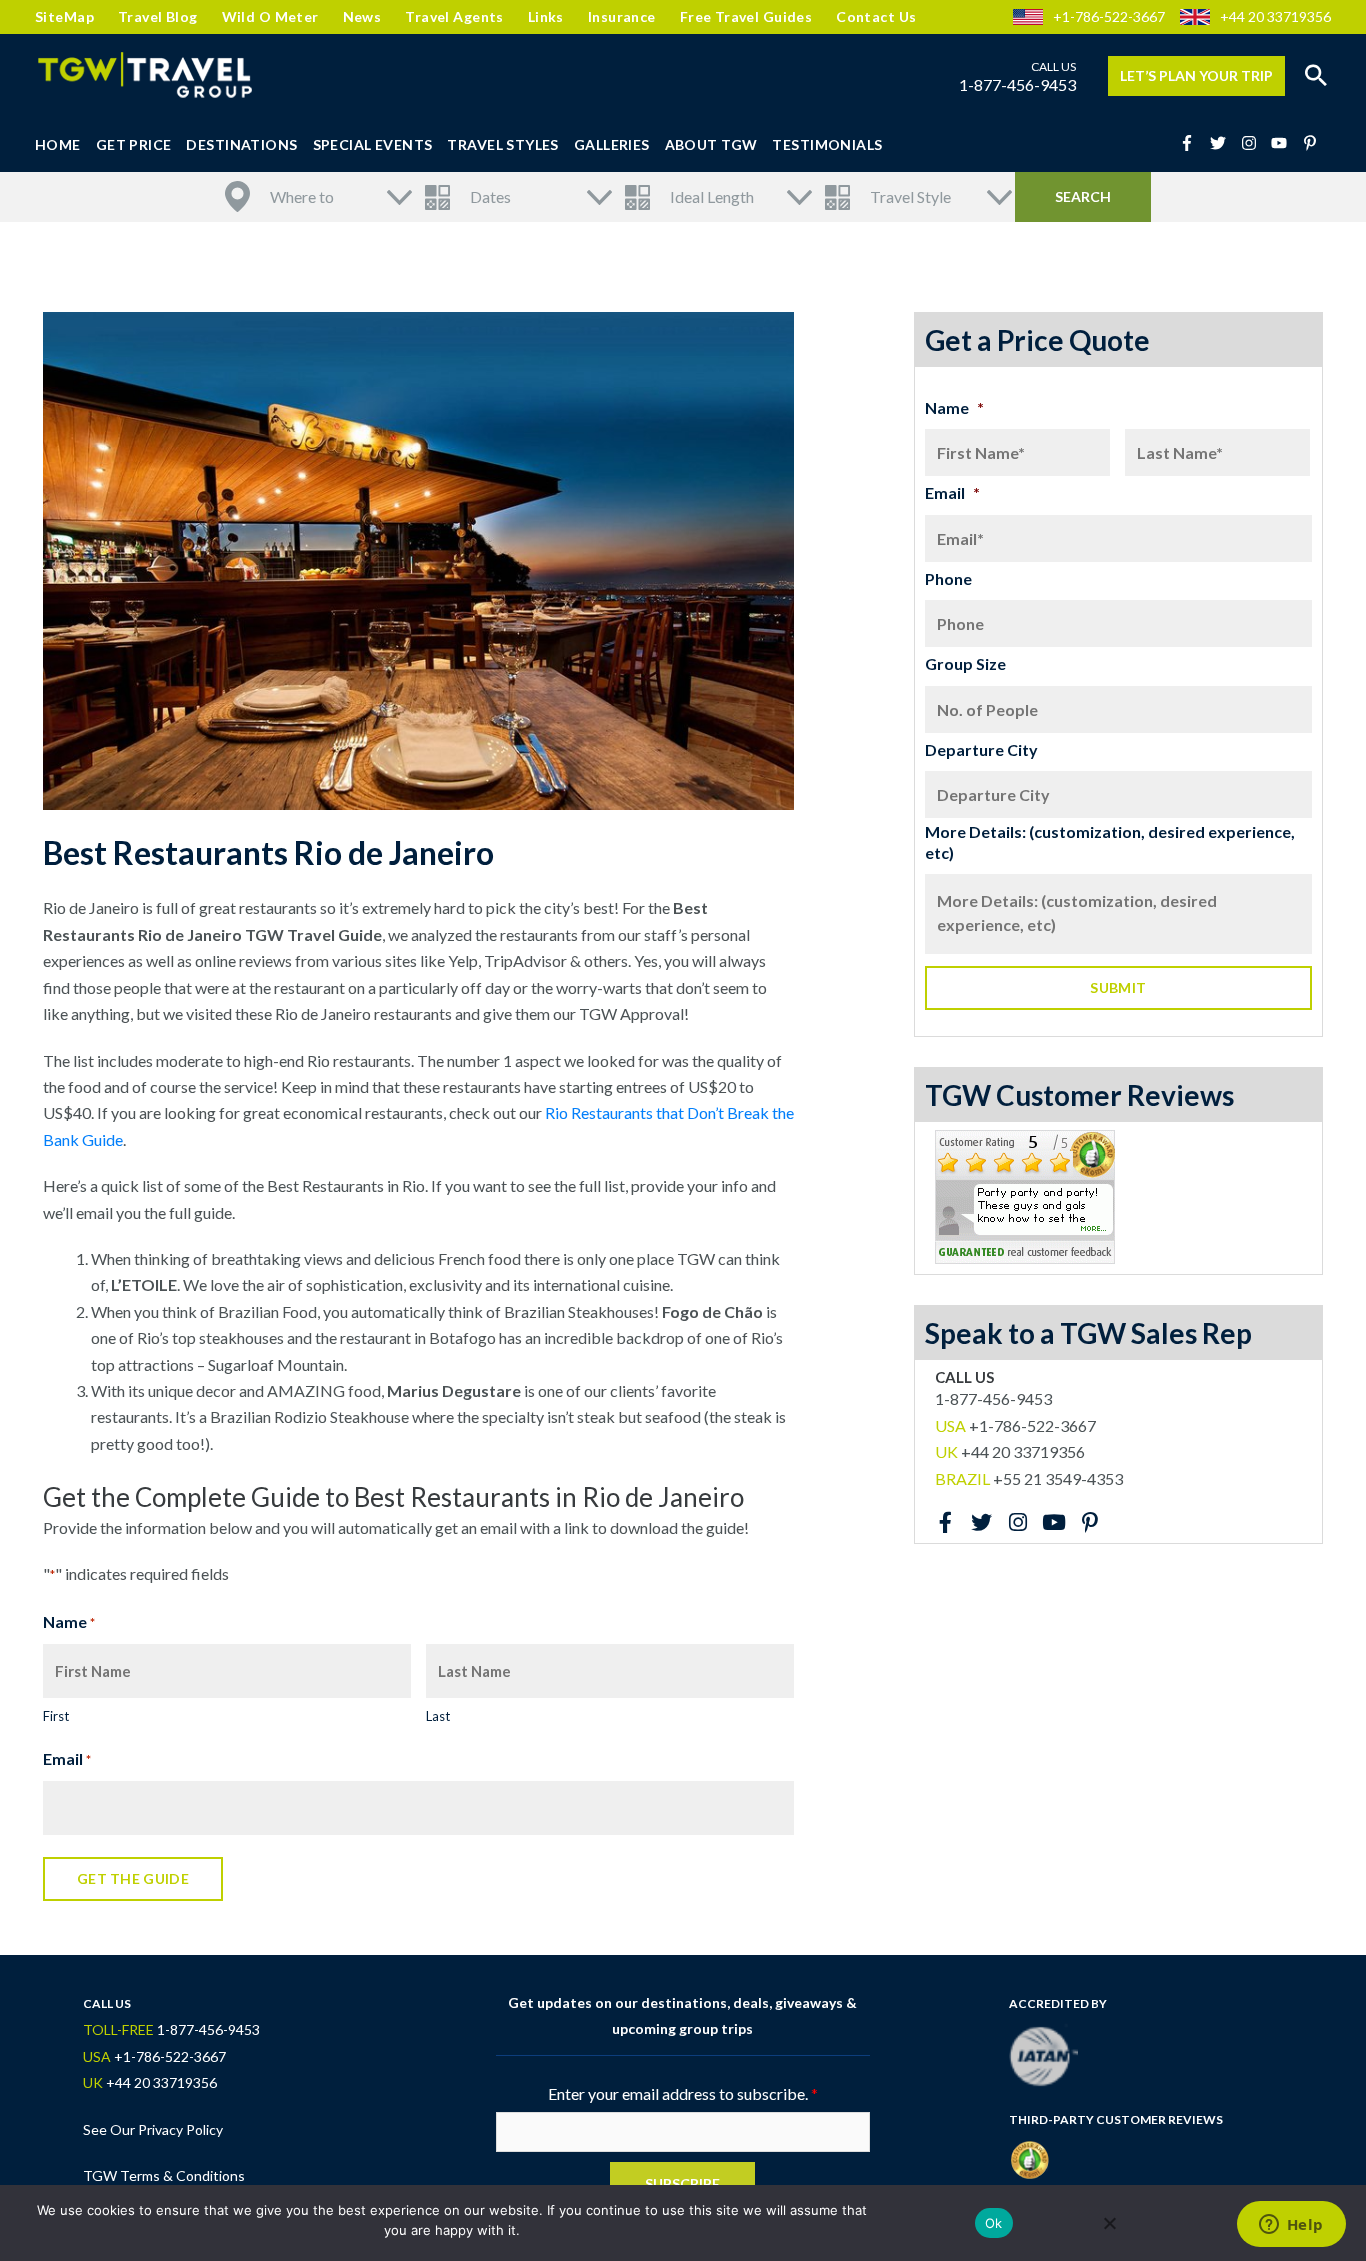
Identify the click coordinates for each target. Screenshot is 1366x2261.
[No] (1109, 2223)
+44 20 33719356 (1275, 16)
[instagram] (1255, 143)
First (56, 1716)
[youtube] (1285, 143)
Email (67, 1758)
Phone (948, 578)
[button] (1316, 76)
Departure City (981, 749)
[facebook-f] (1193, 143)
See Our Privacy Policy (153, 2129)
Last (438, 1716)
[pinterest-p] (1312, 143)
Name (954, 407)
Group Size (965, 663)
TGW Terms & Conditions (164, 2175)
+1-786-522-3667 (1109, 16)
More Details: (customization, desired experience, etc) (1110, 842)
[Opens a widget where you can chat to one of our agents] (1291, 2226)
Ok (994, 2223)
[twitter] (1224, 143)
